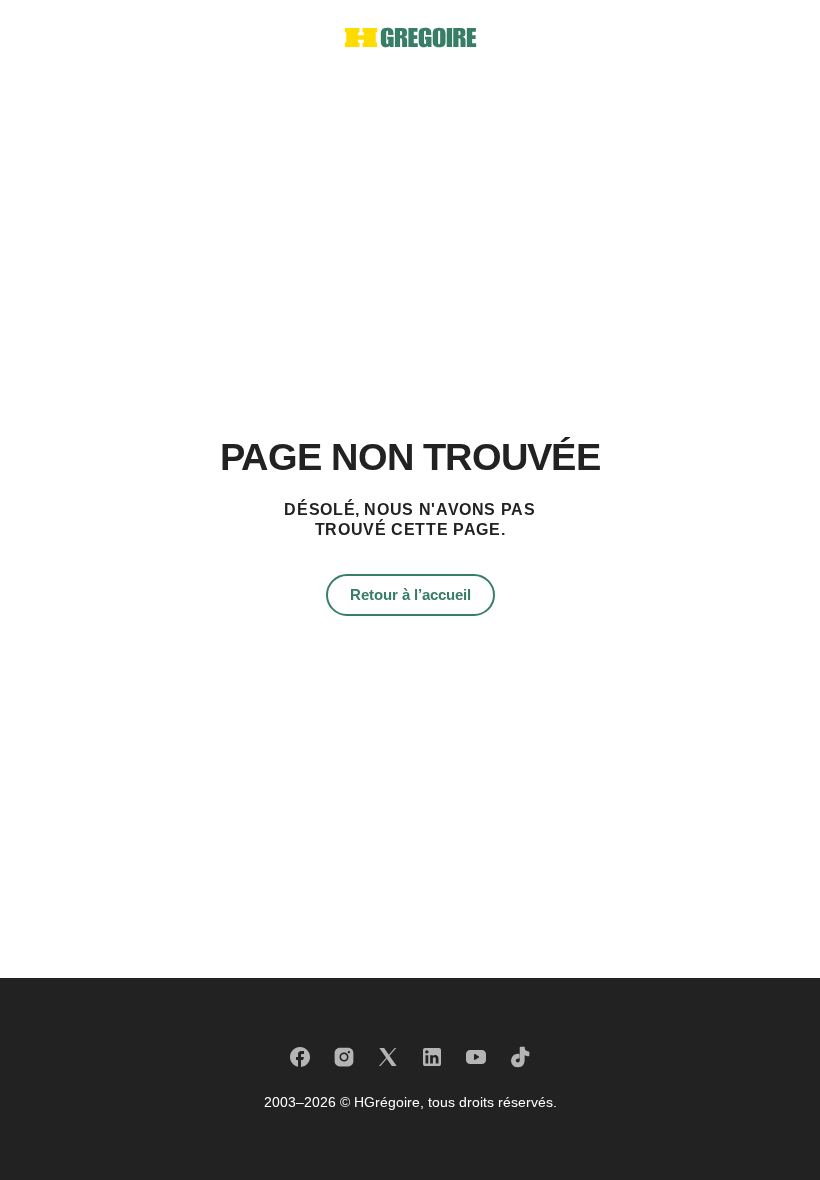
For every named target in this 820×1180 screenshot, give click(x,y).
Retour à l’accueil (410, 594)
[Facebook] (300, 1057)
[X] (388, 1057)
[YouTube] (476, 1057)
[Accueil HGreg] (410, 37)
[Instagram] (344, 1057)
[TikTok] (520, 1057)
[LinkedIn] (432, 1057)
